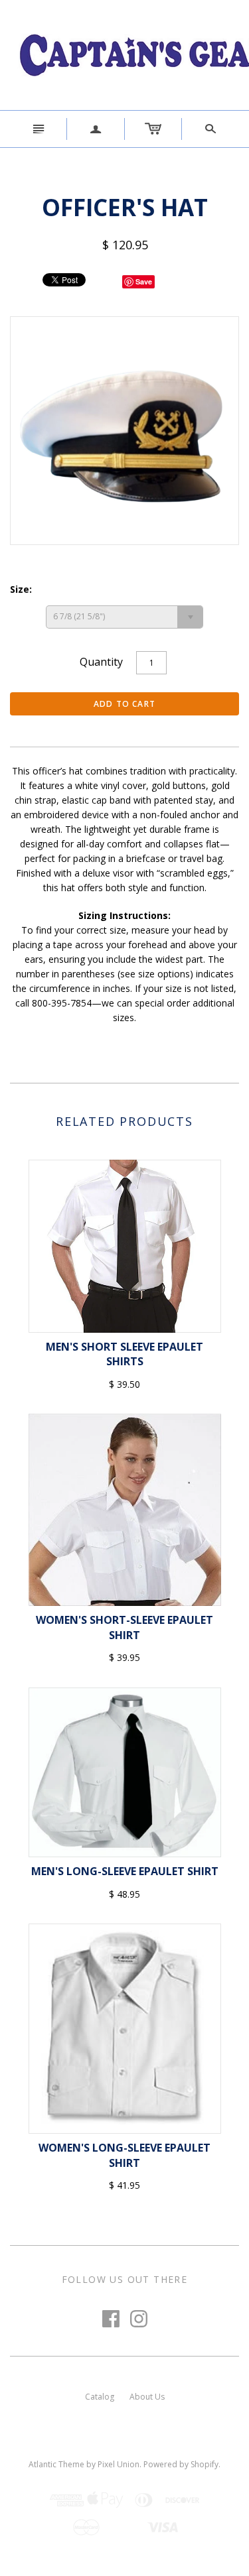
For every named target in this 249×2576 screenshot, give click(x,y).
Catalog (100, 2397)
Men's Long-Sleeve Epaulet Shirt (125, 1871)
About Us (147, 2397)
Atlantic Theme (56, 2464)
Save (144, 281)
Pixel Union (119, 2464)
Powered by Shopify (181, 2464)
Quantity (101, 662)
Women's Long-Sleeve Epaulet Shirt (124, 2155)
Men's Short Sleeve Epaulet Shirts (124, 1354)
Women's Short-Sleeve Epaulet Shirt (124, 1627)
